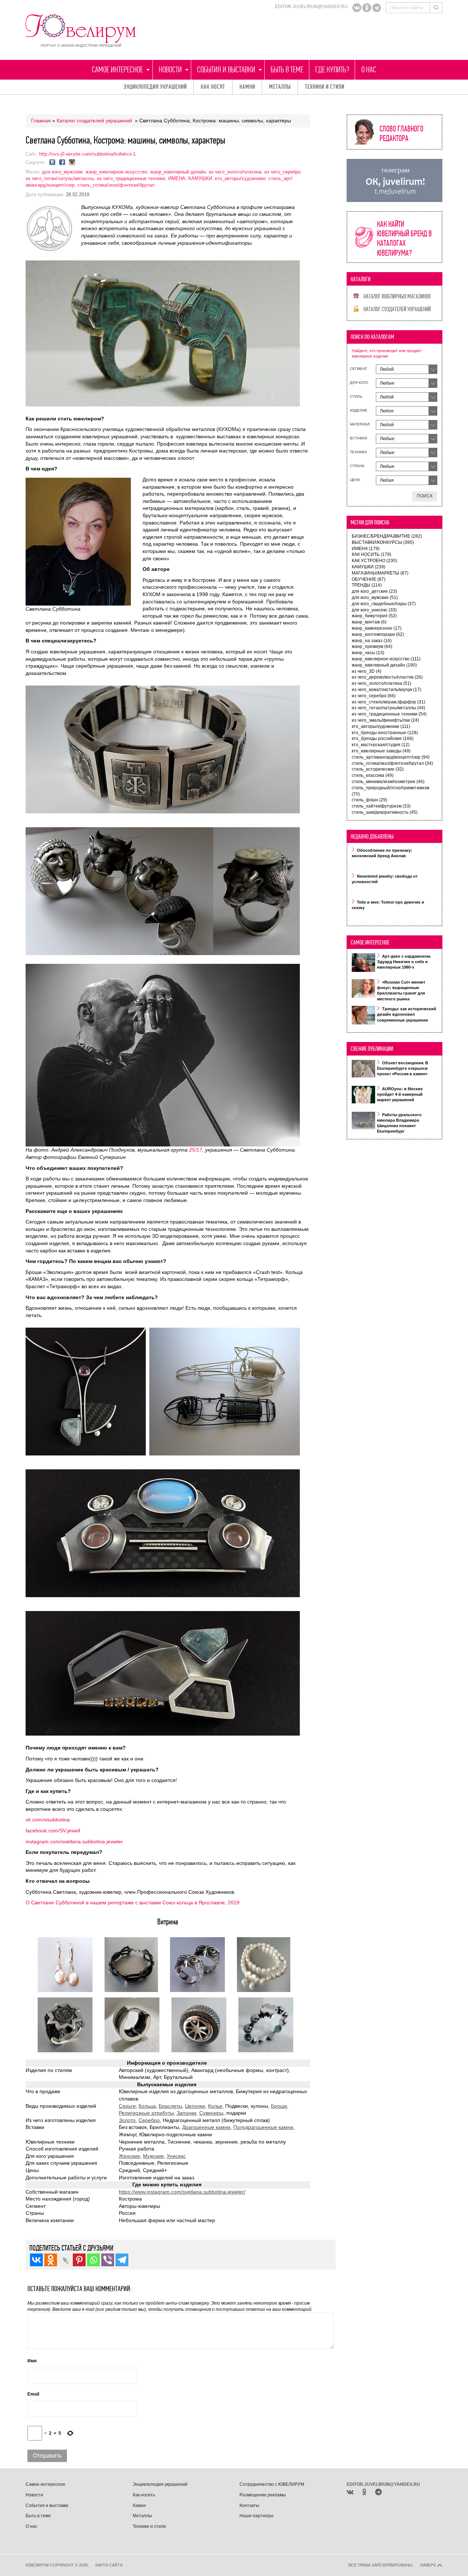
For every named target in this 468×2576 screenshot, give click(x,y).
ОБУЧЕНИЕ (369, 579)
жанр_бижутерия (374, 616)
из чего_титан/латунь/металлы (60, 178)
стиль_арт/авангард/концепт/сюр (391, 757)
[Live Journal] (65, 2260)
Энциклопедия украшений (155, 87)
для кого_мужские (62, 172)
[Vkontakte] (36, 2260)
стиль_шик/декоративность (385, 812)
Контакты (249, 2506)
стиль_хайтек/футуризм (381, 806)
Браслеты (170, 2106)
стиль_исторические (378, 769)
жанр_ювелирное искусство (116, 172)
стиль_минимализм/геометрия (388, 782)
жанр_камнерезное (377, 628)
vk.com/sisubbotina (48, 1820)
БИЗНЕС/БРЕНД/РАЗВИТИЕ (387, 536)
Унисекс (176, 2156)
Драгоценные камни (206, 2127)
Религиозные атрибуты (146, 2113)
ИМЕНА (177, 178)
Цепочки (195, 2106)
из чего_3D (367, 671)
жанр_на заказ (372, 641)
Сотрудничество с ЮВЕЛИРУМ (272, 2484)
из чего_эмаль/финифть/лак (385, 720)
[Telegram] (377, 8)
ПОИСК (425, 496)
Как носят (213, 87)
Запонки (186, 2113)
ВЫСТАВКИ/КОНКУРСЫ (383, 542)
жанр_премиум (372, 646)
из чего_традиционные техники (131, 178)
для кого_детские (374, 591)
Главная (41, 121)
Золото (127, 2120)
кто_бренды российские (383, 739)
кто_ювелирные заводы (381, 751)
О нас (369, 70)
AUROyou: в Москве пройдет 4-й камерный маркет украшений (400, 1094)
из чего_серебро (282, 172)
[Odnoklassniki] (367, 8)
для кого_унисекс (374, 610)
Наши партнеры (256, 2516)
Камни (247, 87)
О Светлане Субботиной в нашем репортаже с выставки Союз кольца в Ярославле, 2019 (133, 1903)
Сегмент (358, 369)
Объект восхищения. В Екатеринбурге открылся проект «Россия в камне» (403, 1068)
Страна (357, 466)
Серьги (127, 2106)
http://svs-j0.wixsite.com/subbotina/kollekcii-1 (87, 154)
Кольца (147, 2106)
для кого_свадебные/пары (384, 604)
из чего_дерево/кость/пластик (387, 677)
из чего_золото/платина (235, 172)
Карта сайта (109, 2565)
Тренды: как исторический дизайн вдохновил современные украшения (407, 1014)
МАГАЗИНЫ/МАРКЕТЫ (380, 573)
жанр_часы (368, 653)
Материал (360, 424)
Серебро (149, 2120)
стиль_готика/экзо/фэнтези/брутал (116, 185)
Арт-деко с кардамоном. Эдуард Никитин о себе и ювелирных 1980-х (404, 962)
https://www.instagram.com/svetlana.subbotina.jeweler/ (182, 2192)
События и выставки (226, 70)
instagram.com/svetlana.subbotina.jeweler (74, 1842)
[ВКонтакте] (357, 8)
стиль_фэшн (369, 800)
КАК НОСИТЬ (371, 554)
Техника (358, 452)
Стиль (356, 396)
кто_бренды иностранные (385, 733)
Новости (170, 70)
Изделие (359, 410)
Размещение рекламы (263, 2495)
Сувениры (211, 2113)
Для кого (359, 383)
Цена (355, 480)
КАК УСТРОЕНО (374, 561)
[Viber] (108, 2260)
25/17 (196, 1150)
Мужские (153, 2156)
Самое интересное (117, 70)
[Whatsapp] (93, 2260)
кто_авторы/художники (240, 178)
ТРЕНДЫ (367, 585)
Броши (279, 2106)
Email (33, 2394)
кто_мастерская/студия (381, 745)
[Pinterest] (79, 2260)
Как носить (144, 2495)
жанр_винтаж (369, 622)
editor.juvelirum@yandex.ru (311, 7)
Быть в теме (287, 70)
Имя (32, 2361)
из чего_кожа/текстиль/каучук (386, 690)
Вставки (358, 438)
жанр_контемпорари (378, 634)
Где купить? (332, 70)
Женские (129, 2156)
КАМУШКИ (200, 178)
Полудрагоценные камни (263, 2127)
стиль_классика (373, 775)
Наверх (429, 2565)
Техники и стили (325, 87)
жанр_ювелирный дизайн (178, 172)
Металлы (280, 87)
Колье (215, 2106)
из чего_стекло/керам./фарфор (388, 702)
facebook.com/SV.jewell (54, 1831)
